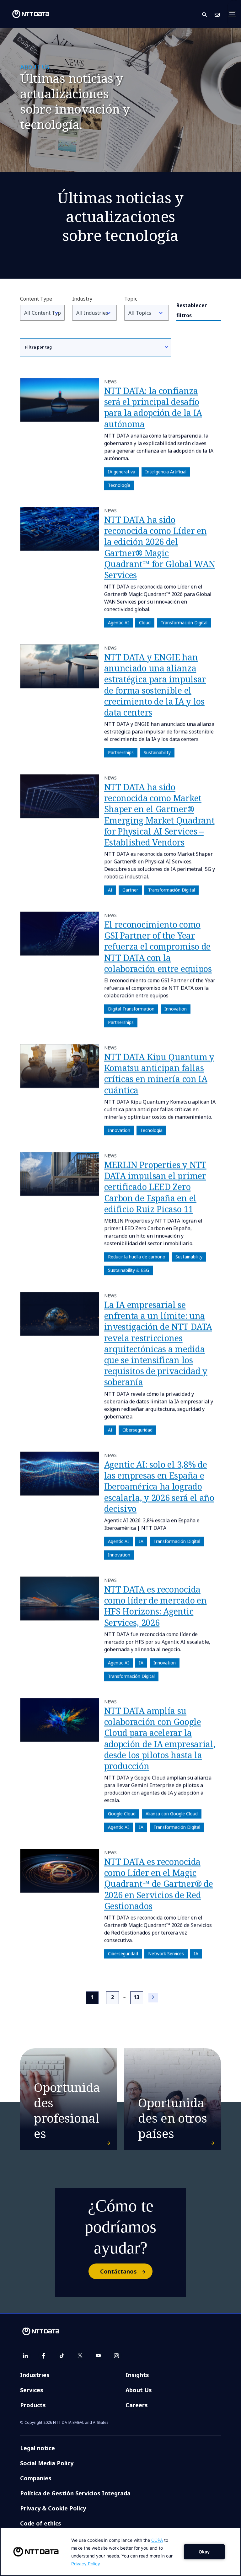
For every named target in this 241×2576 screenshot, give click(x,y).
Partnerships (120, 753)
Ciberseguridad (137, 1430)
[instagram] (116, 2356)
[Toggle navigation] (234, 14)
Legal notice (37, 2448)
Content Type (36, 299)
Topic (131, 299)
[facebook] (44, 2356)
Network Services (166, 1954)
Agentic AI (118, 623)
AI (110, 890)
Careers (137, 2405)
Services (32, 2390)
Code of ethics (41, 2523)
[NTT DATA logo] (26, 14)
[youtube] (98, 2356)
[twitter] (80, 2356)
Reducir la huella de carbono (136, 1257)
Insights (137, 2375)
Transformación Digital (184, 623)
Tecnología (119, 485)
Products (33, 2405)
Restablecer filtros (192, 310)
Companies (36, 2478)
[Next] (153, 1998)
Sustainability (157, 753)
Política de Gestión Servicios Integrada (75, 2493)
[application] (120, 2552)
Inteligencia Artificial (166, 472)
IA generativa (121, 472)
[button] (208, 14)
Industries (35, 2375)
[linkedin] (25, 2356)
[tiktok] (62, 2356)
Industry (82, 299)
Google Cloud (121, 1814)
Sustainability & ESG (128, 1270)
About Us (139, 2390)
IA (141, 1541)
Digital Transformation (131, 1009)
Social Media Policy (47, 2463)
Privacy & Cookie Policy (53, 2508)
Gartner (130, 890)
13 (137, 1997)
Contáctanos (118, 2271)
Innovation (175, 1009)
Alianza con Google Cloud (171, 1814)
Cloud (145, 623)
